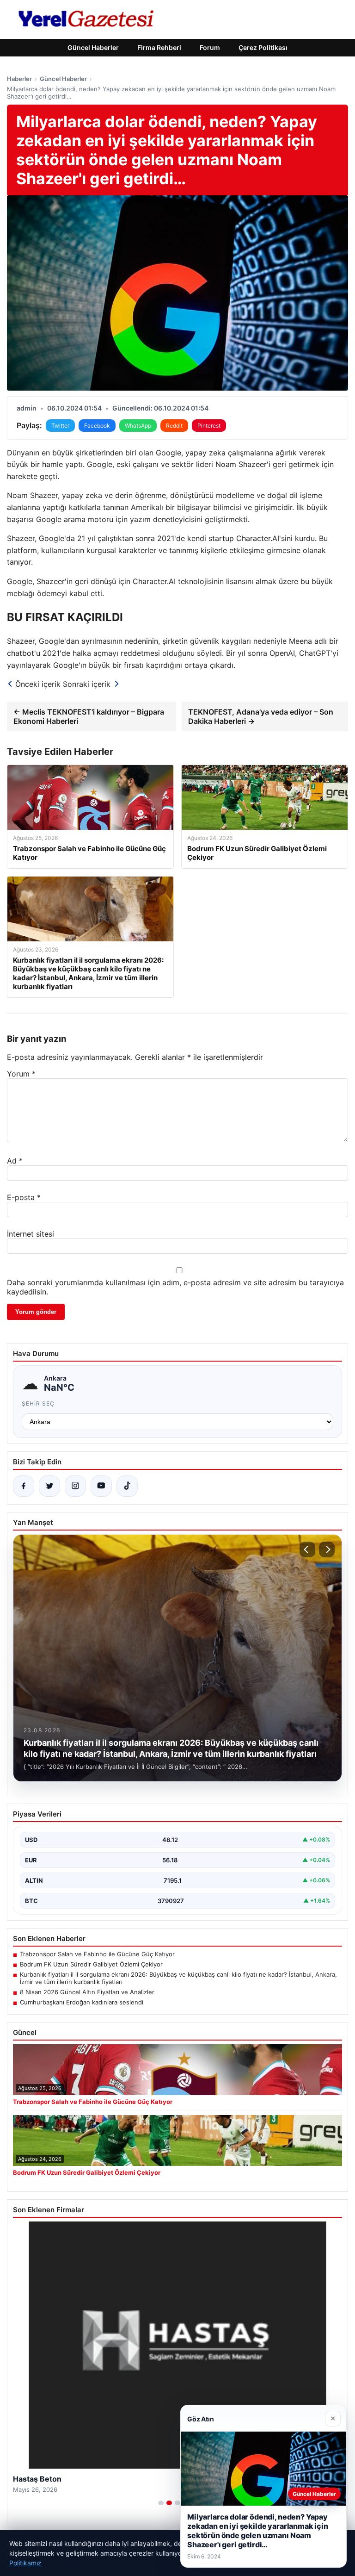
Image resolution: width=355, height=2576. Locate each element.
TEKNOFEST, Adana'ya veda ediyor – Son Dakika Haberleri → (261, 716)
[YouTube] (101, 1486)
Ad (15, 1161)
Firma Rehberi (159, 47)
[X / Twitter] (49, 1486)
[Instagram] (75, 1486)
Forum (210, 47)
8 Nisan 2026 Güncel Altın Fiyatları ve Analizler (87, 1992)
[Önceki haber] (307, 1549)
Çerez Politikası (263, 47)
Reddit (174, 426)
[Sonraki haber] (327, 1549)
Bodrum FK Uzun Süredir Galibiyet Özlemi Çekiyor (91, 1964)
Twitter (60, 426)
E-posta (24, 1197)
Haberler (19, 79)
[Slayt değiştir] (161, 2503)
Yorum (21, 1074)
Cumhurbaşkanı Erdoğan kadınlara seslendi (82, 2002)
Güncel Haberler (93, 47)
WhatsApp (138, 426)
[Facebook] (24, 1486)
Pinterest (209, 426)
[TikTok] (127, 1486)
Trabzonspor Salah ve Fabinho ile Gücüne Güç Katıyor (97, 1954)
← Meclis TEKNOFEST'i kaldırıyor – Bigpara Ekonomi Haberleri (89, 716)
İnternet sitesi (31, 1234)
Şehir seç (38, 1403)
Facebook (97, 426)
